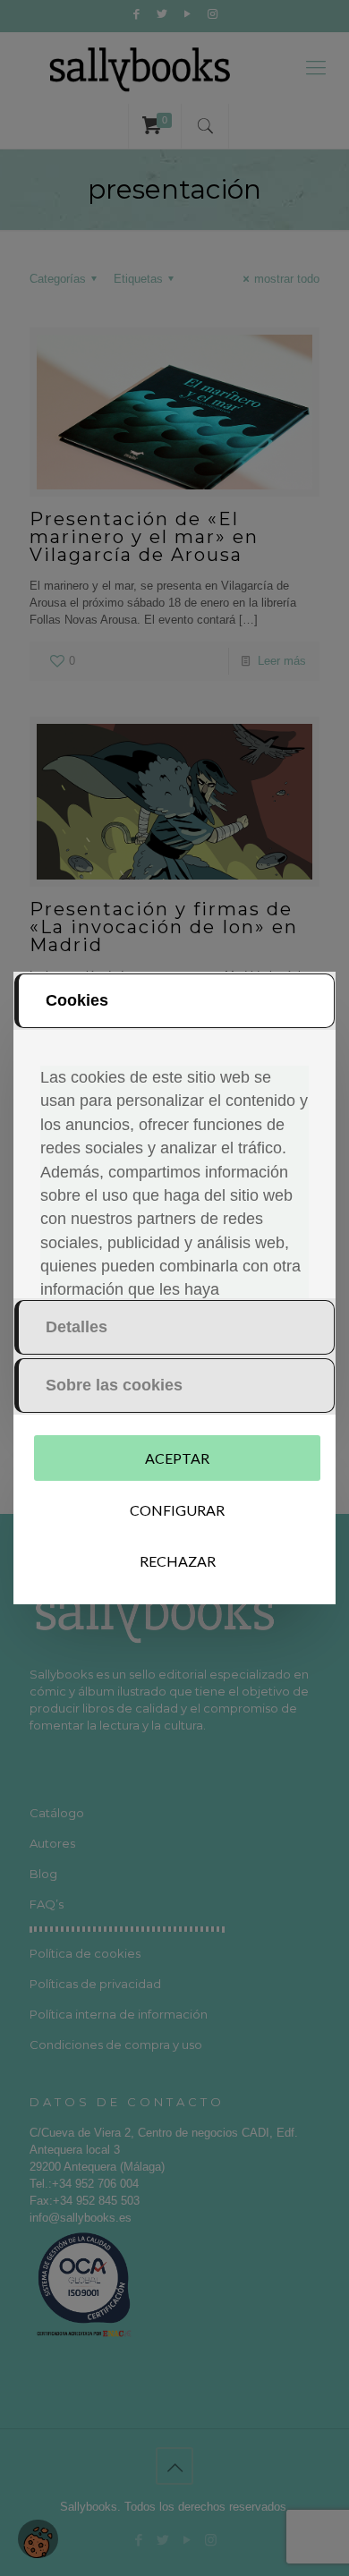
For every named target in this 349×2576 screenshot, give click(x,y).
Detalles (77, 1327)
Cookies (77, 1000)
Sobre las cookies (114, 1385)
